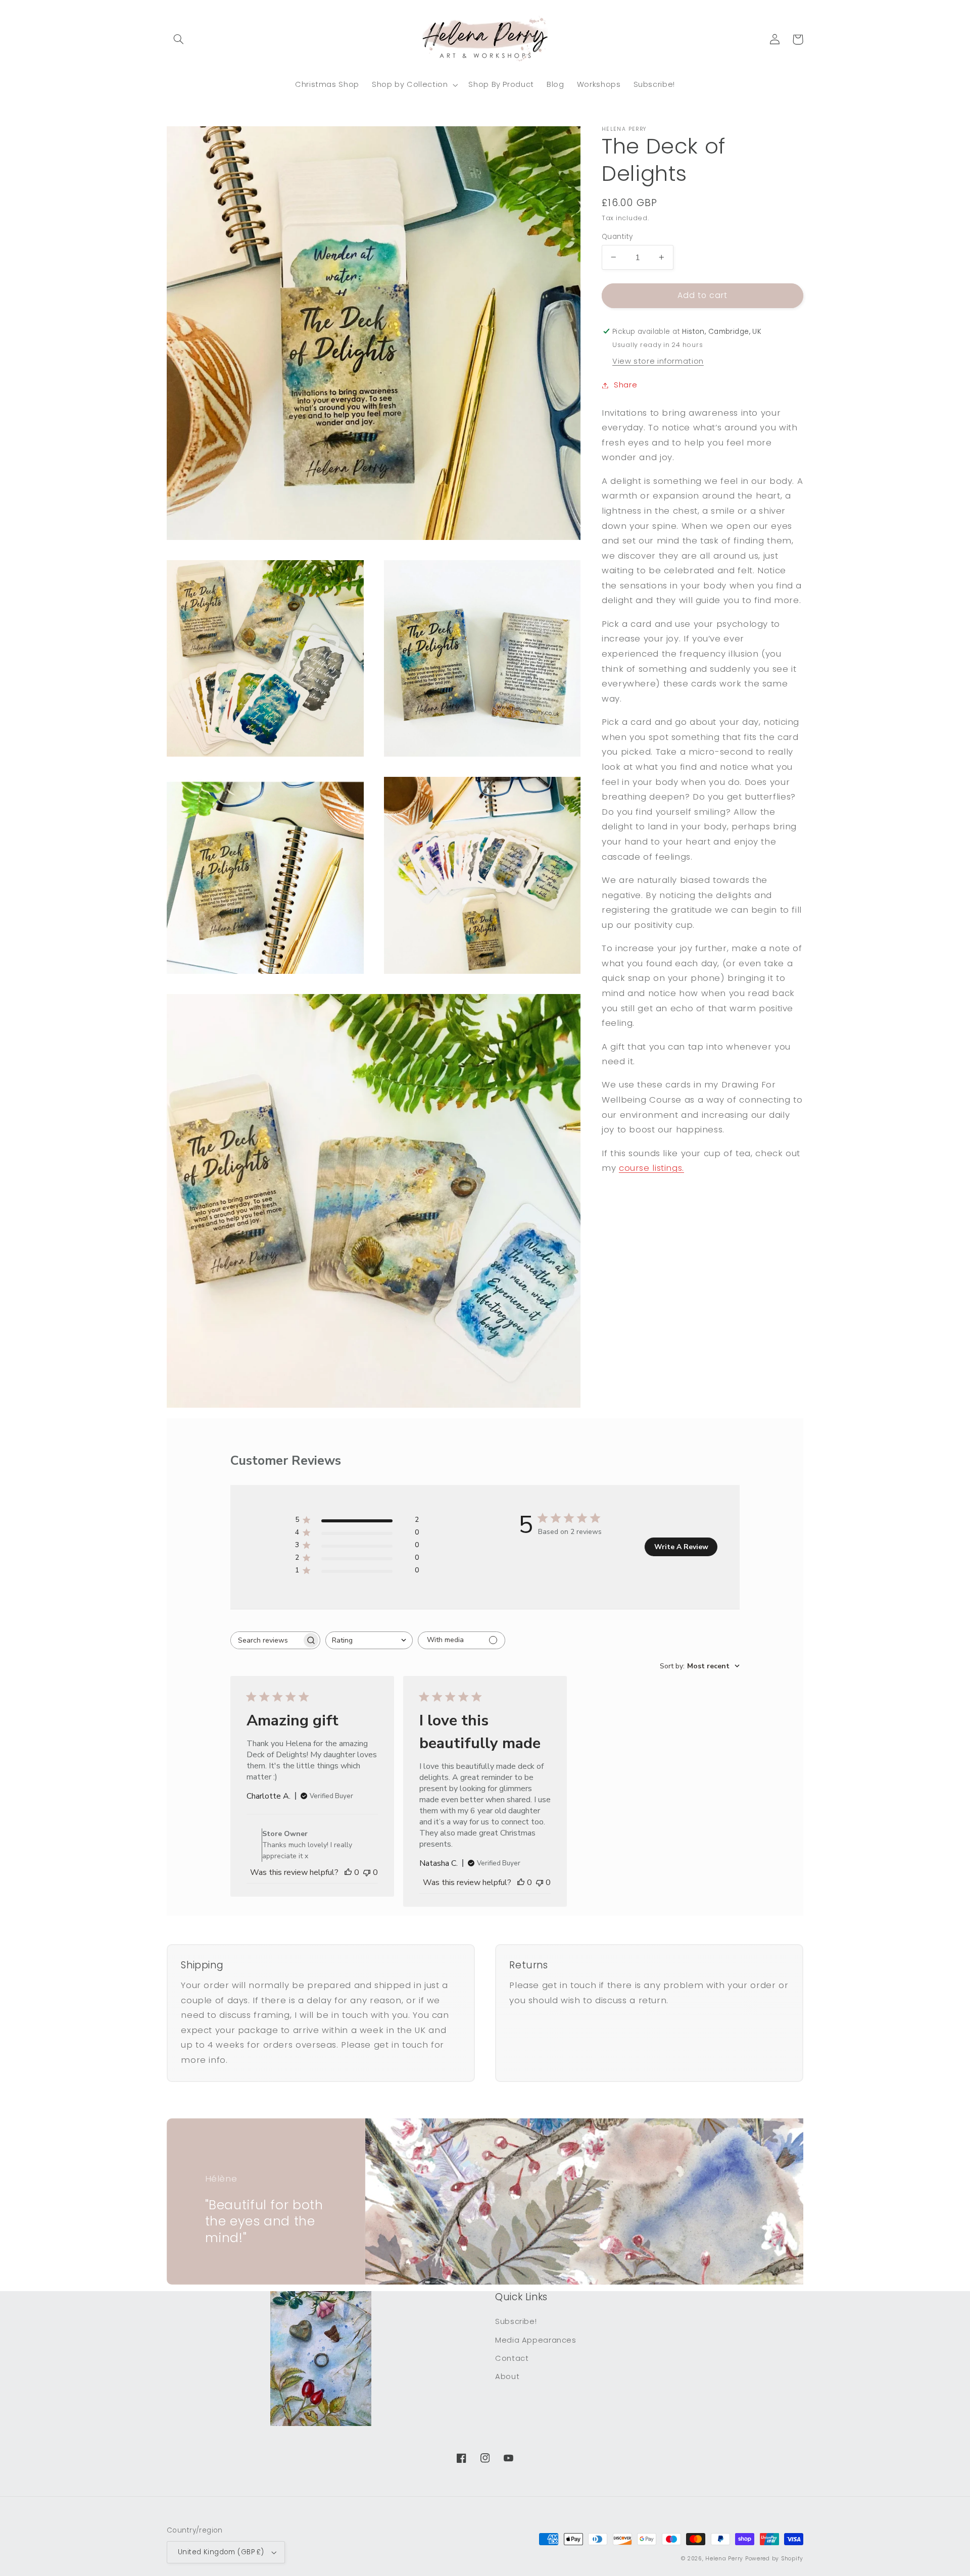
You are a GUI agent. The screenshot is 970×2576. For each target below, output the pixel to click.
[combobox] (369, 1640)
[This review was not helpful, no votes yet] (367, 1872)
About (507, 2376)
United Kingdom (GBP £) (221, 2552)
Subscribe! (516, 2321)
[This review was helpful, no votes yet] (348, 1872)
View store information (658, 361)
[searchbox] (266, 1640)
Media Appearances (536, 2340)
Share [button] (625, 385)
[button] (178, 39)
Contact (512, 2358)
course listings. (651, 1168)
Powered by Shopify (774, 2559)
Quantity (617, 236)
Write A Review (681, 1547)
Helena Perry (724, 2559)
